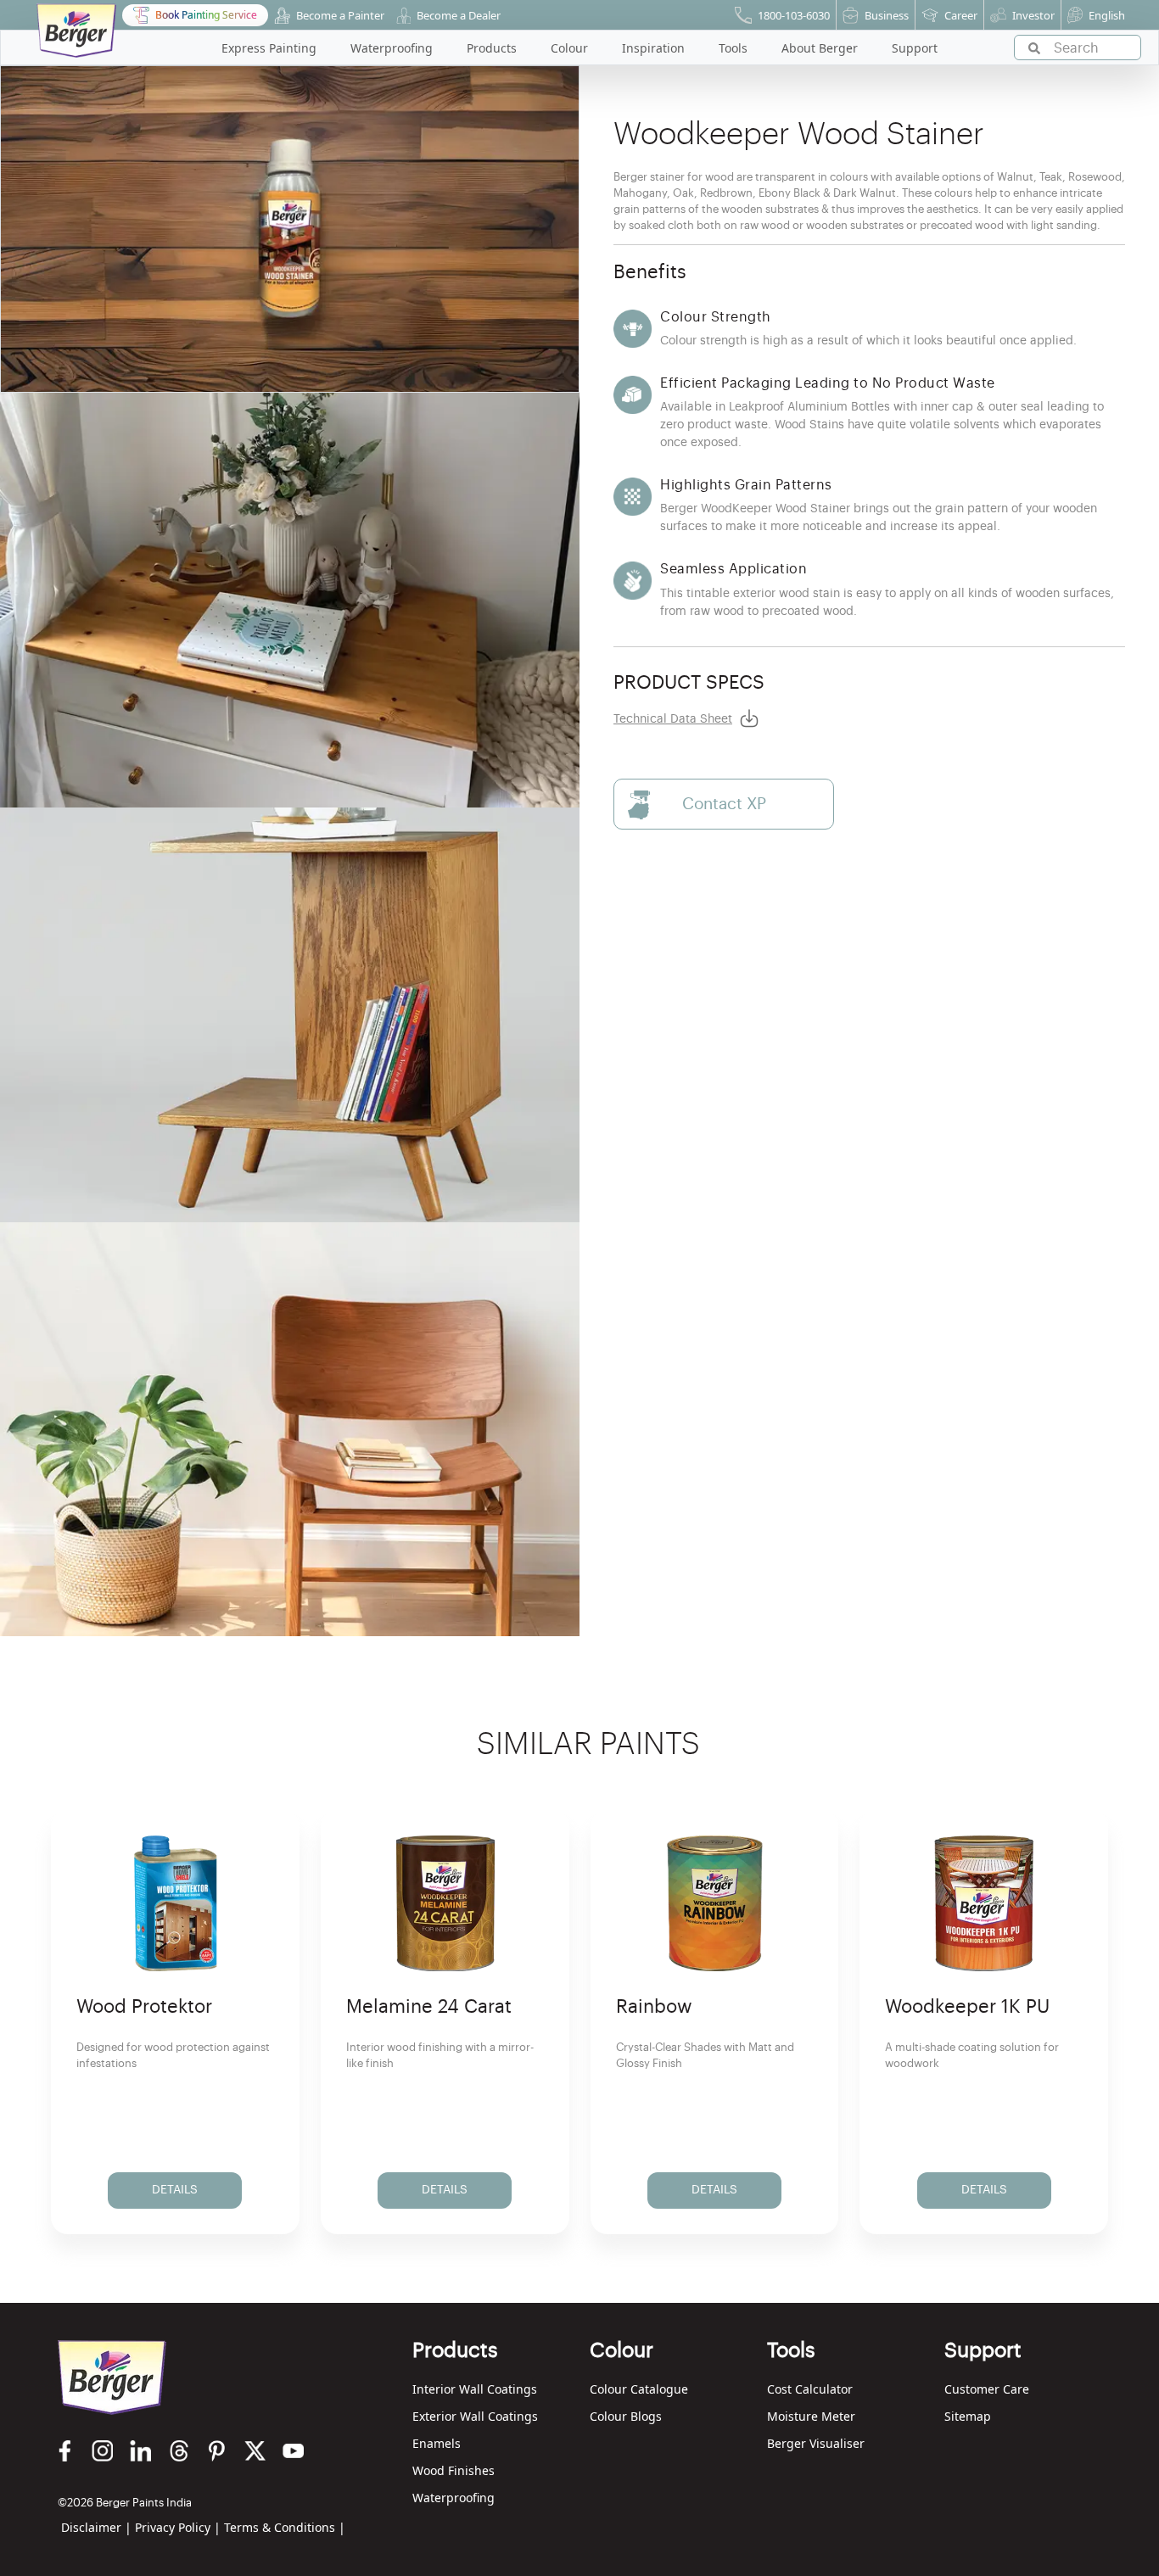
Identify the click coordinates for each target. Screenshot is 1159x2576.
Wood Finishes (454, 2470)
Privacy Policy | (178, 2527)
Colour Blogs (626, 2416)
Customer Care (987, 2389)
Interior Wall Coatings (475, 2389)
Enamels (437, 2443)
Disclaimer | (96, 2527)
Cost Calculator (810, 2389)
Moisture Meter (811, 2416)
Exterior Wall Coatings (475, 2416)
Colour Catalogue (639, 2389)
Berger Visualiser (816, 2443)
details (175, 2190)
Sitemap (968, 2416)
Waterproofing (454, 2498)
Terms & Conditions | (285, 2527)
